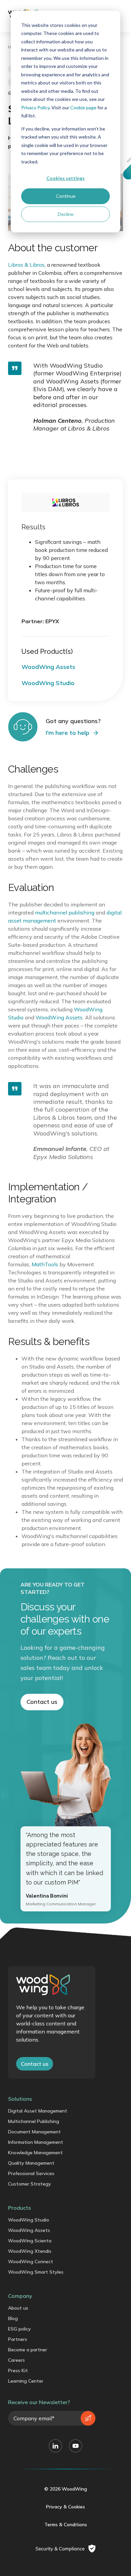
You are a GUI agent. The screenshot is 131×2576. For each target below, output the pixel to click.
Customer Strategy (30, 2184)
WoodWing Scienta (30, 2241)
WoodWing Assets (59, 1017)
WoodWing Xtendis (30, 2251)
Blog (13, 2318)
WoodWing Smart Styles (36, 2272)
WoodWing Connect (31, 2262)
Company (20, 2296)
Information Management (36, 2142)
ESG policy (19, 2329)
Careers (16, 2360)
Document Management (34, 2132)
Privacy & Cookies (65, 2507)
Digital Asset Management (38, 2111)
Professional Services (31, 2173)
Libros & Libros (26, 265)
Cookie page (83, 107)
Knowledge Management (35, 2153)
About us (18, 2308)
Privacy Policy (35, 107)
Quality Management (31, 2163)
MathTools (45, 1264)
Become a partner (28, 2350)
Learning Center (26, 2381)
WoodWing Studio (29, 2220)
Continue (66, 196)
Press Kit (18, 2370)
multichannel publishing (65, 912)
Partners (18, 2339)
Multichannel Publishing (34, 2121)
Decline (66, 214)
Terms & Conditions (66, 2525)
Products (19, 2208)
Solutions (20, 2099)
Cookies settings (65, 178)
